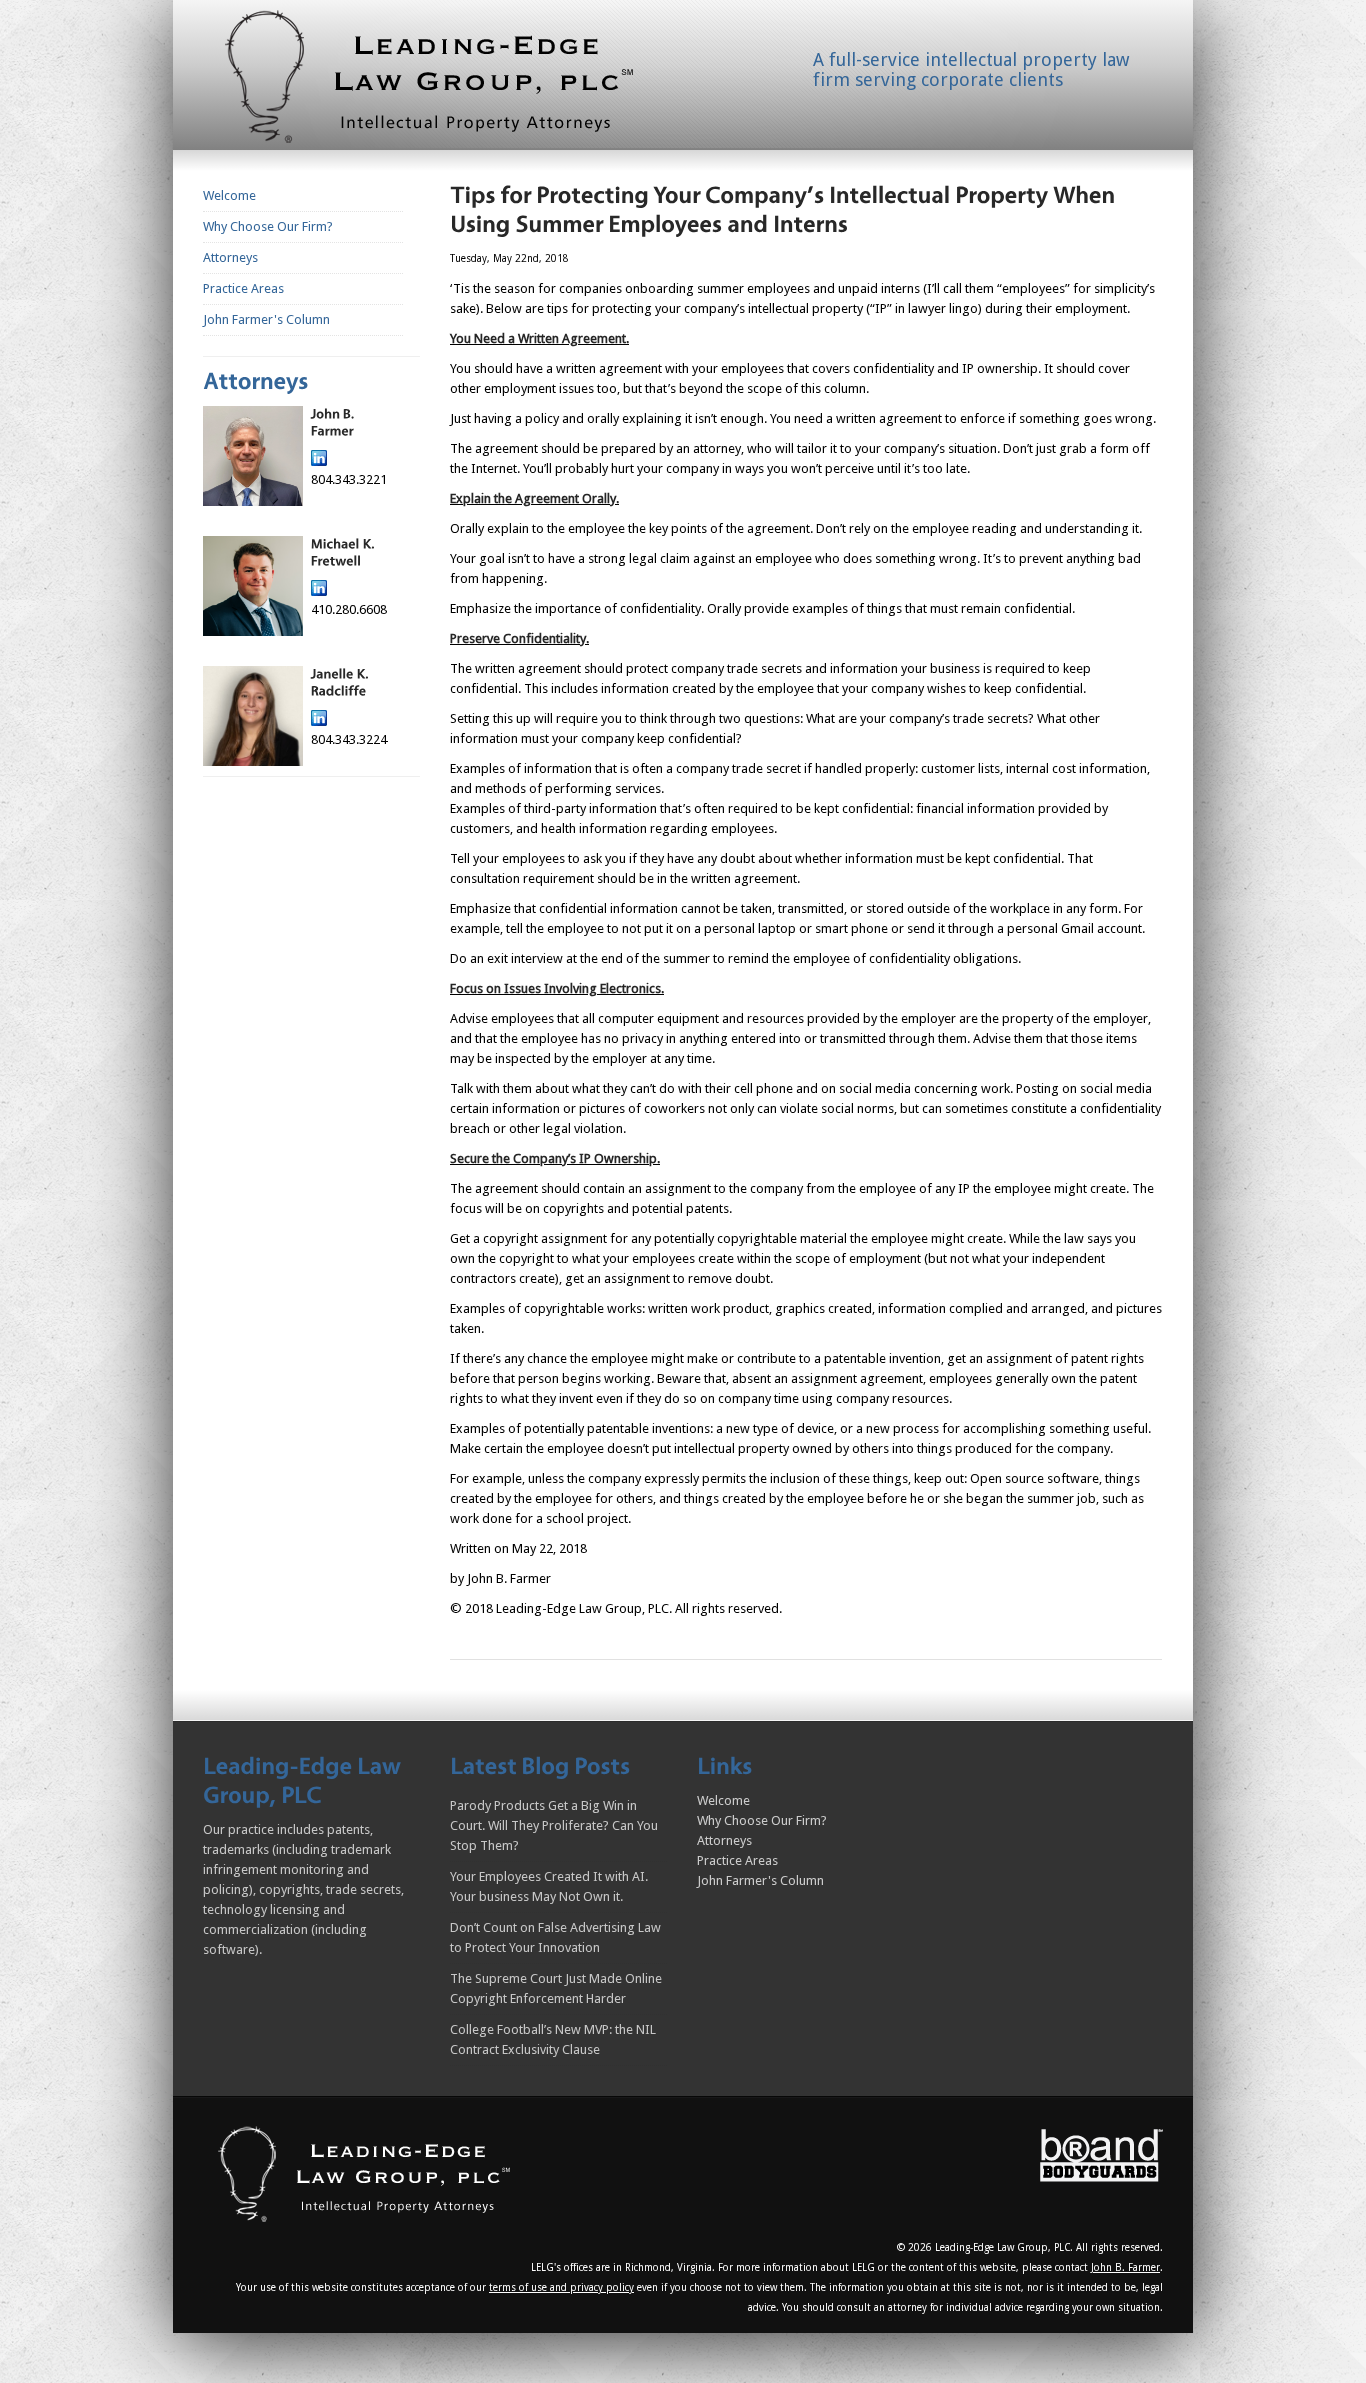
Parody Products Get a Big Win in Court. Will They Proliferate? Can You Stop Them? (554, 1825)
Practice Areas (243, 288)
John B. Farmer (1125, 2267)
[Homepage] (366, 2173)
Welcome (229, 195)
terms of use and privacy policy (561, 2287)
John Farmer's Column (266, 319)
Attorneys (230, 257)
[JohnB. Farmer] (333, 422)
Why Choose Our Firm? (268, 226)
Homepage (453, 81)
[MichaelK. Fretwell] (343, 552)
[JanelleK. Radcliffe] (341, 682)
